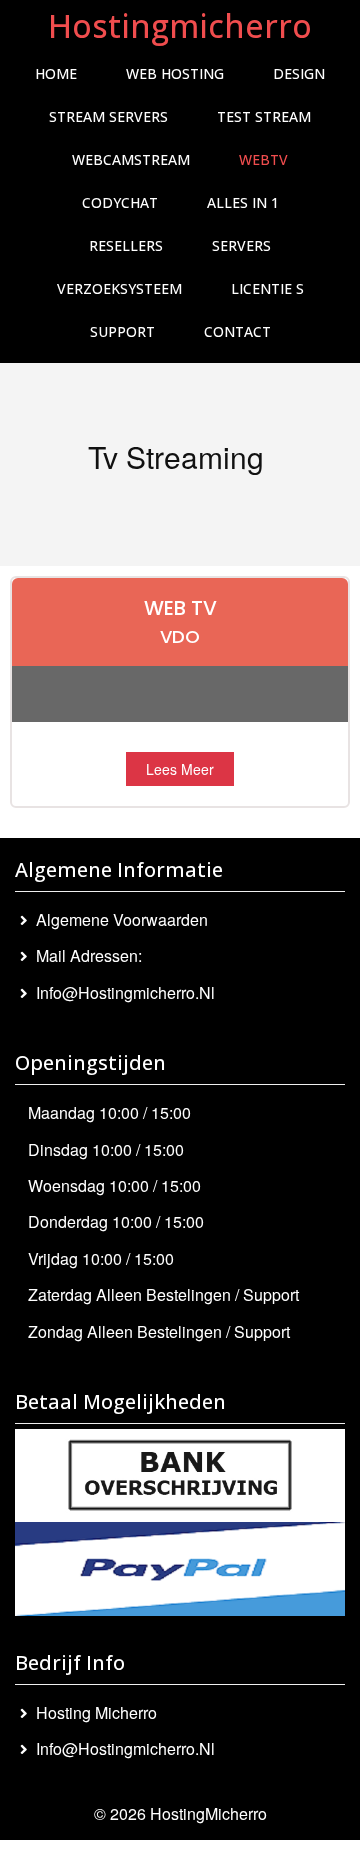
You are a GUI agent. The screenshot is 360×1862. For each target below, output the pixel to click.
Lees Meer (180, 769)
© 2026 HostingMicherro (180, 1813)
